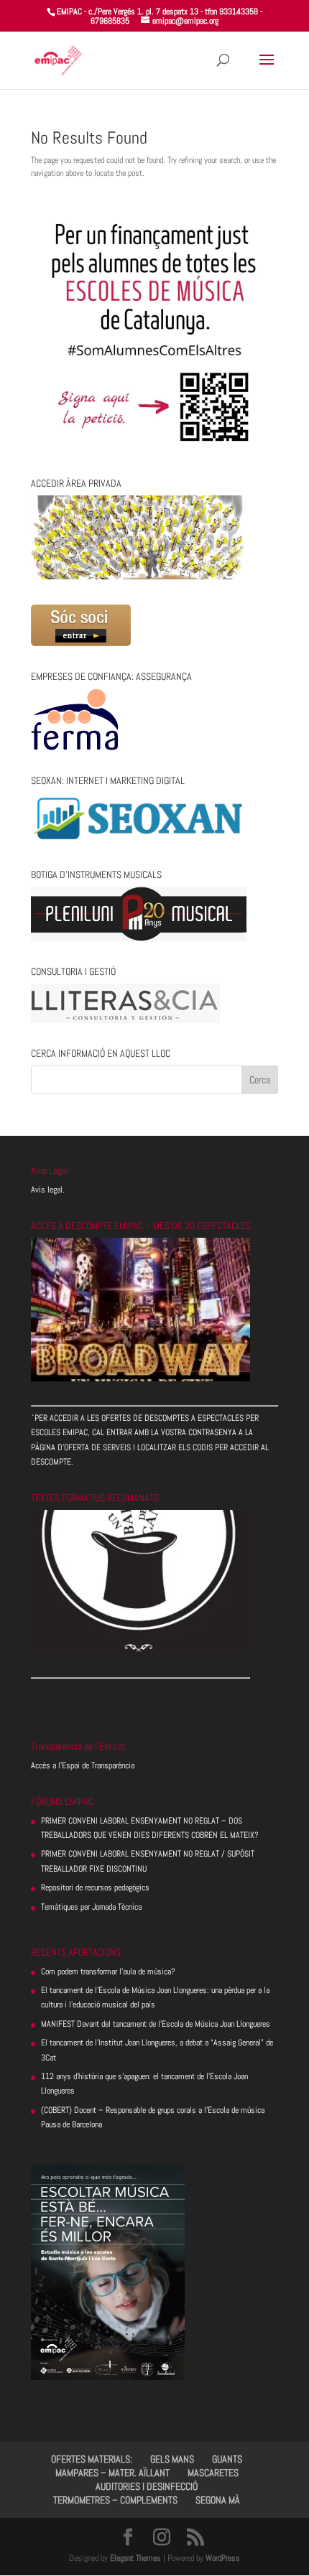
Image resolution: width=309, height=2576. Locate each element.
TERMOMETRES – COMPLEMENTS (115, 2500)
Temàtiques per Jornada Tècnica (91, 1907)
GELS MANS (172, 2459)
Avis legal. (48, 1190)
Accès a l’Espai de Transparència (83, 1765)
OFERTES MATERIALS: (92, 2459)
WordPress (223, 2558)
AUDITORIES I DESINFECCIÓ (147, 2486)
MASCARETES (213, 2473)
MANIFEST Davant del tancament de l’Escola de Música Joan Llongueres (156, 2024)
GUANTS (227, 2459)
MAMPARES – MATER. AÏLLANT (112, 2473)
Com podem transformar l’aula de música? (108, 1971)
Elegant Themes (135, 2558)
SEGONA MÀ (218, 2500)
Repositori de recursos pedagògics (95, 1887)
